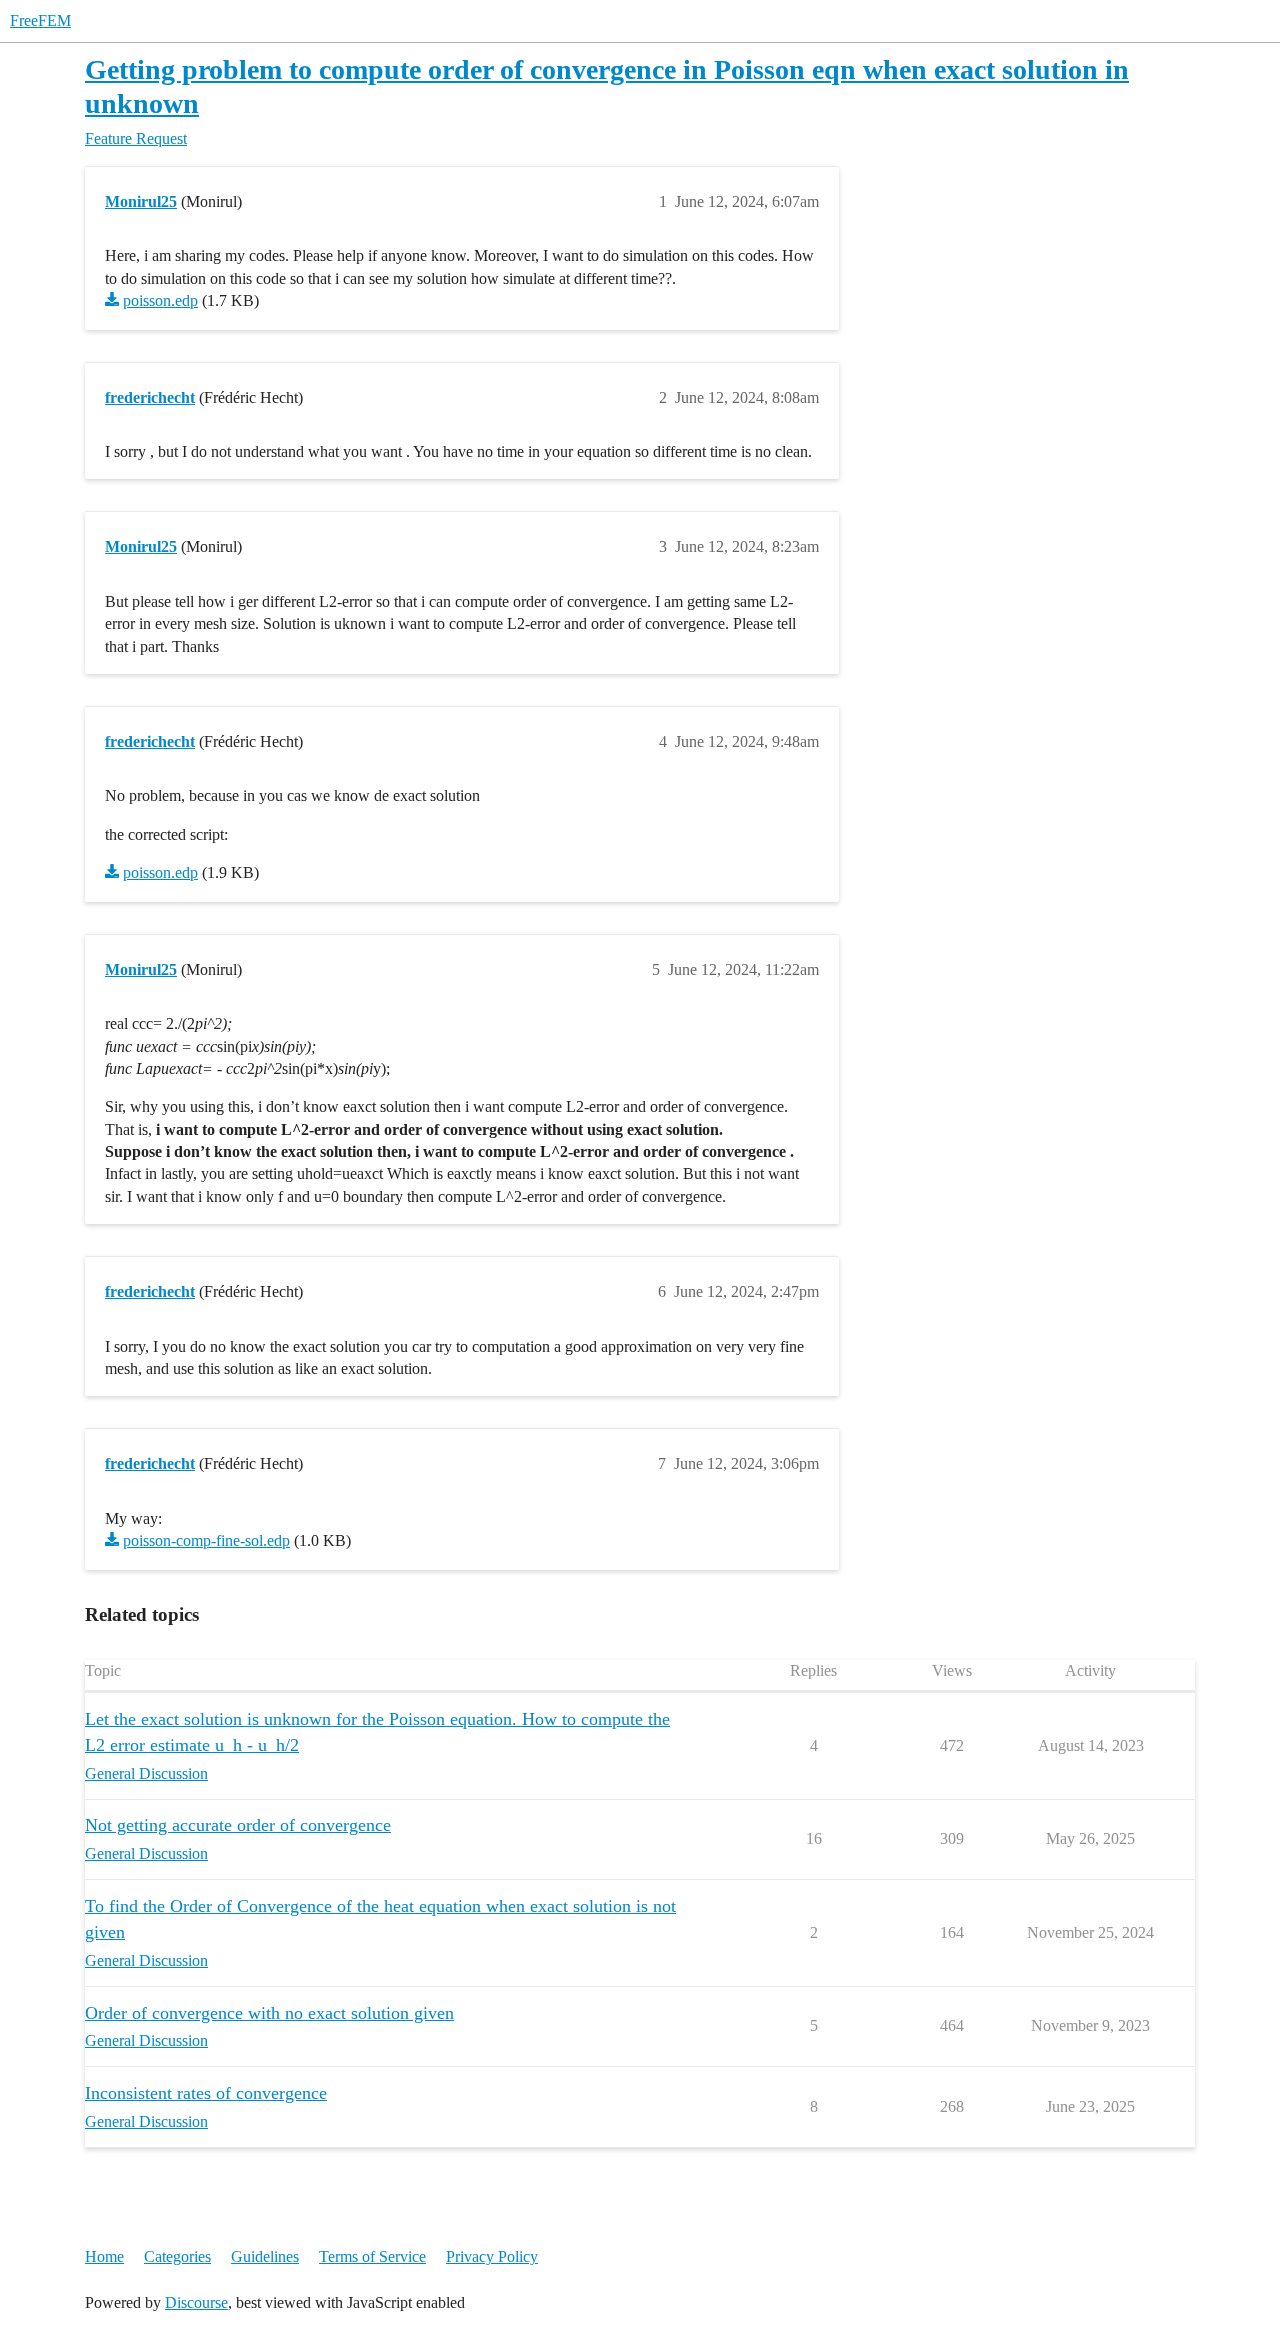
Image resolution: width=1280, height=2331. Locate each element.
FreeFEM (40, 20)
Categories (177, 2256)
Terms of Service (372, 2256)
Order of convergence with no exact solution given (269, 2013)
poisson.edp (160, 300)
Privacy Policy (492, 2256)
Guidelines (265, 2256)
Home (104, 2256)
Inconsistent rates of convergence (206, 2093)
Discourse (196, 2302)
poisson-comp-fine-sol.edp (206, 1540)
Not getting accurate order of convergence (238, 1825)
